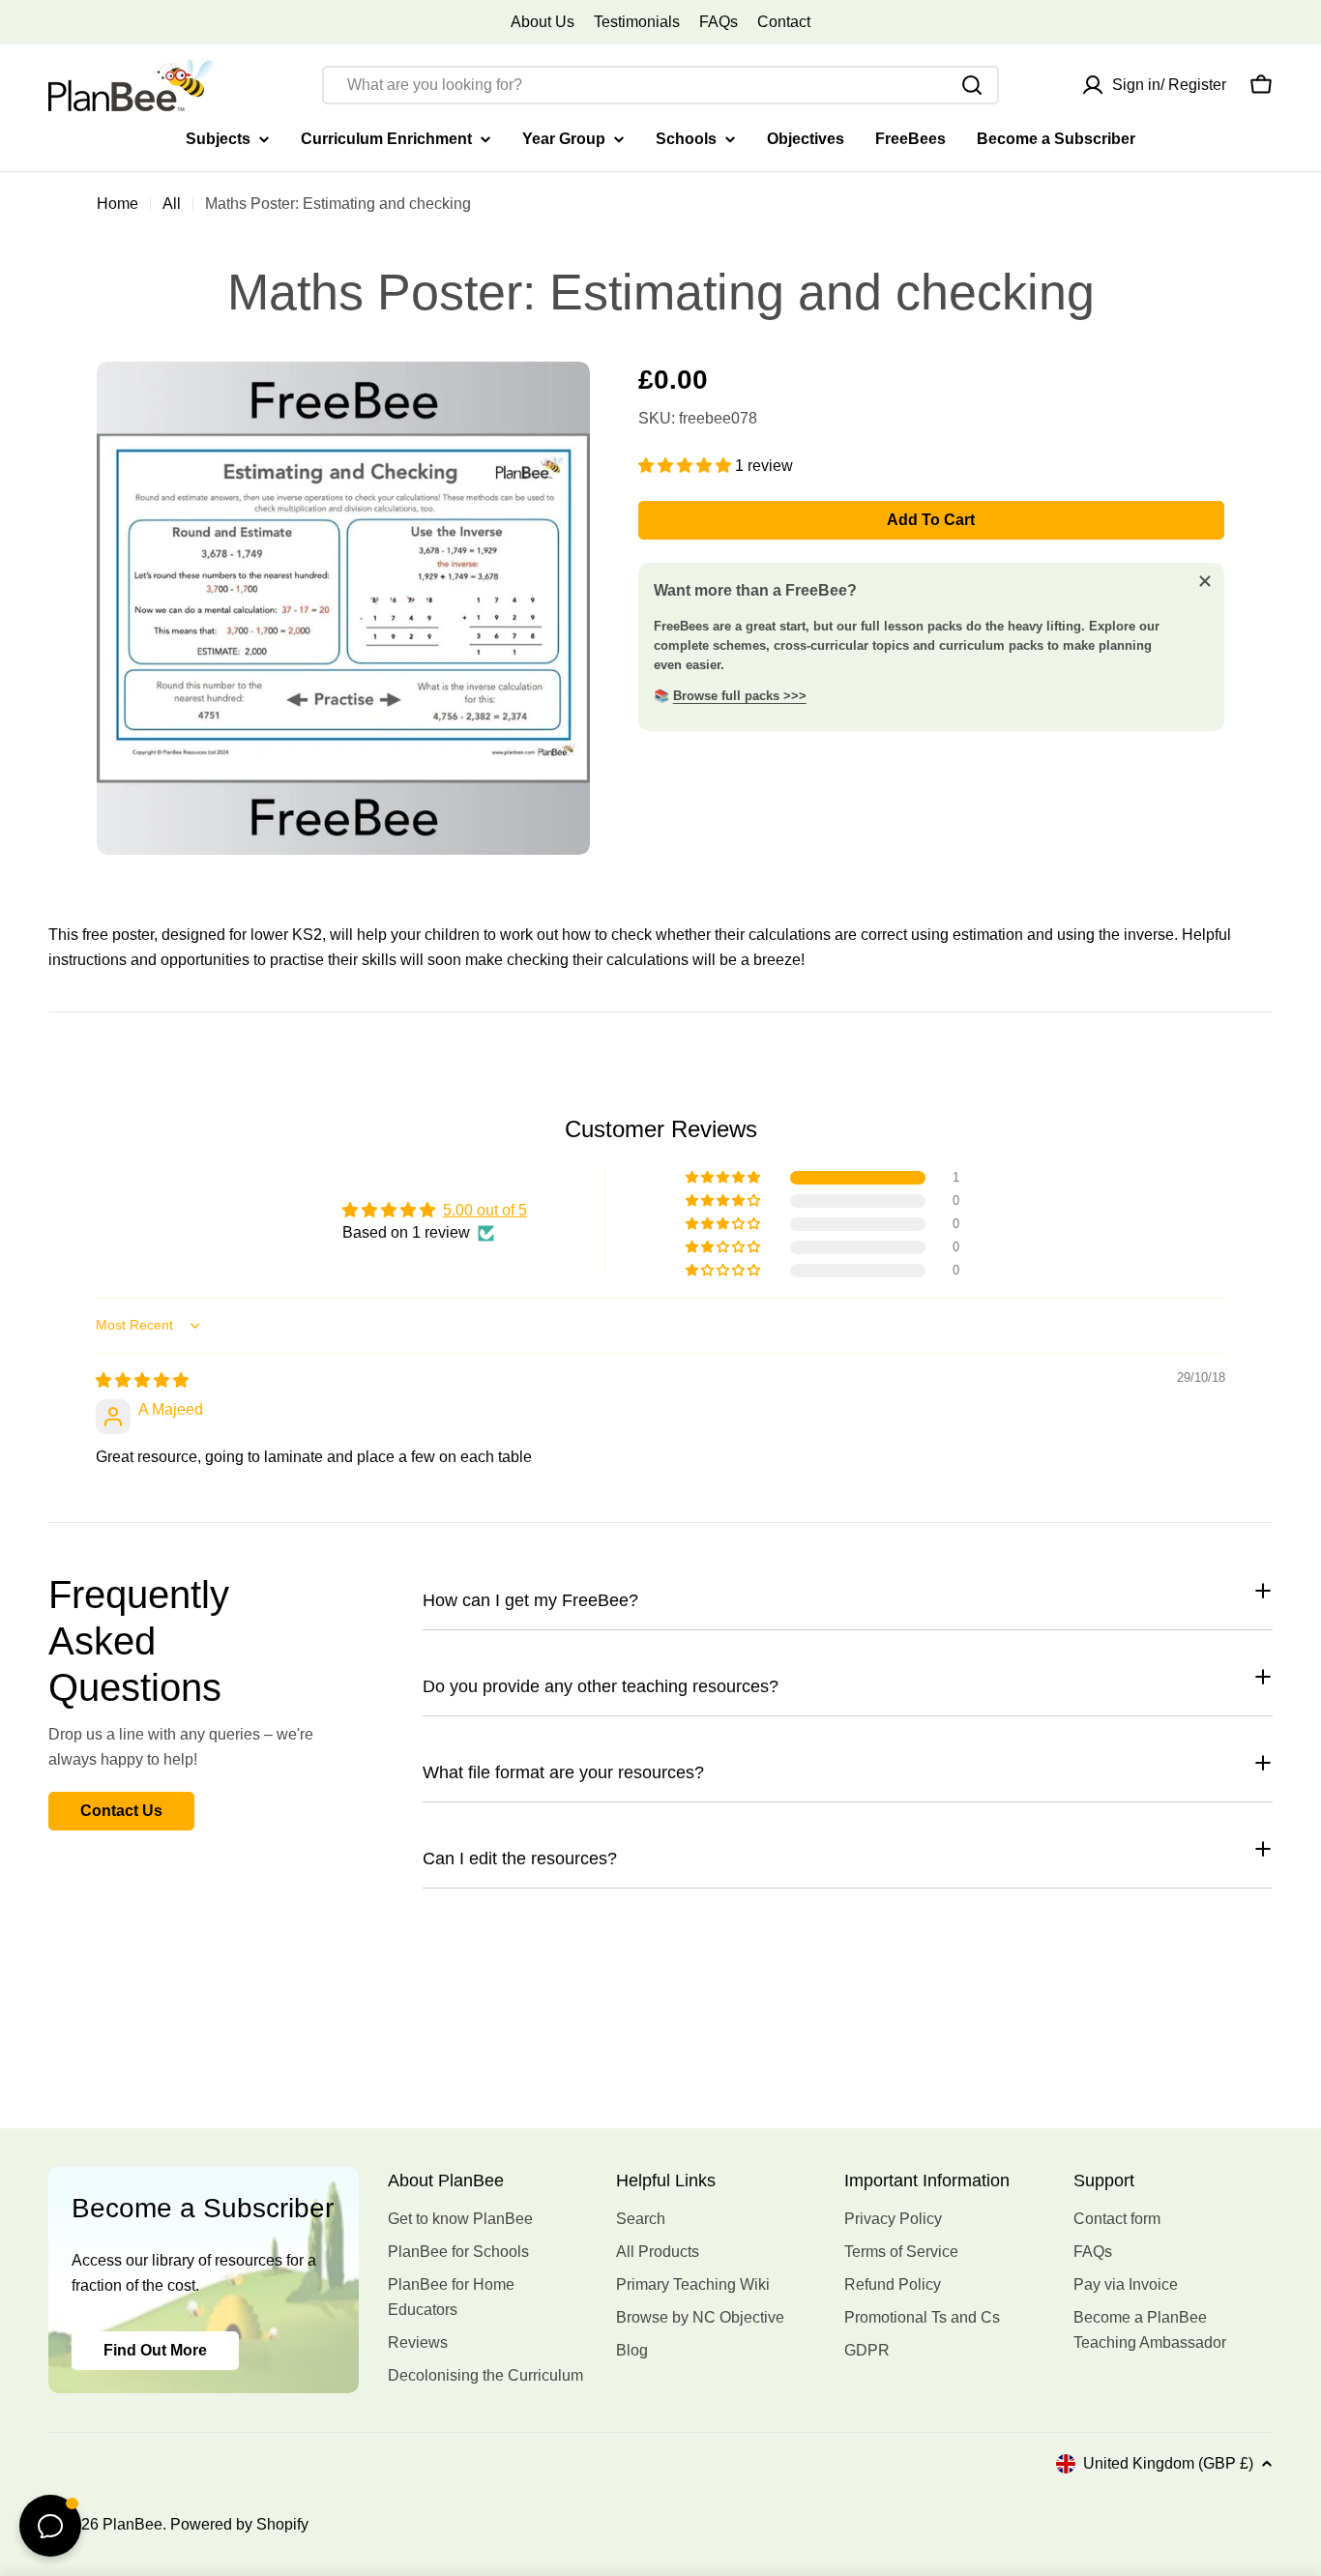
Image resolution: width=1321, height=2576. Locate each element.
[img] (142, 1380)
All (172, 204)
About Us (543, 22)
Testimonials (637, 22)
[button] (687, 466)
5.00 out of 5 (485, 1210)
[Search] (972, 85)
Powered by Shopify (239, 2524)
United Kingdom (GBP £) (1168, 2463)
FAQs (719, 22)
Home (117, 204)
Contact (784, 22)
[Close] (1205, 581)
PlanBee (132, 2524)
